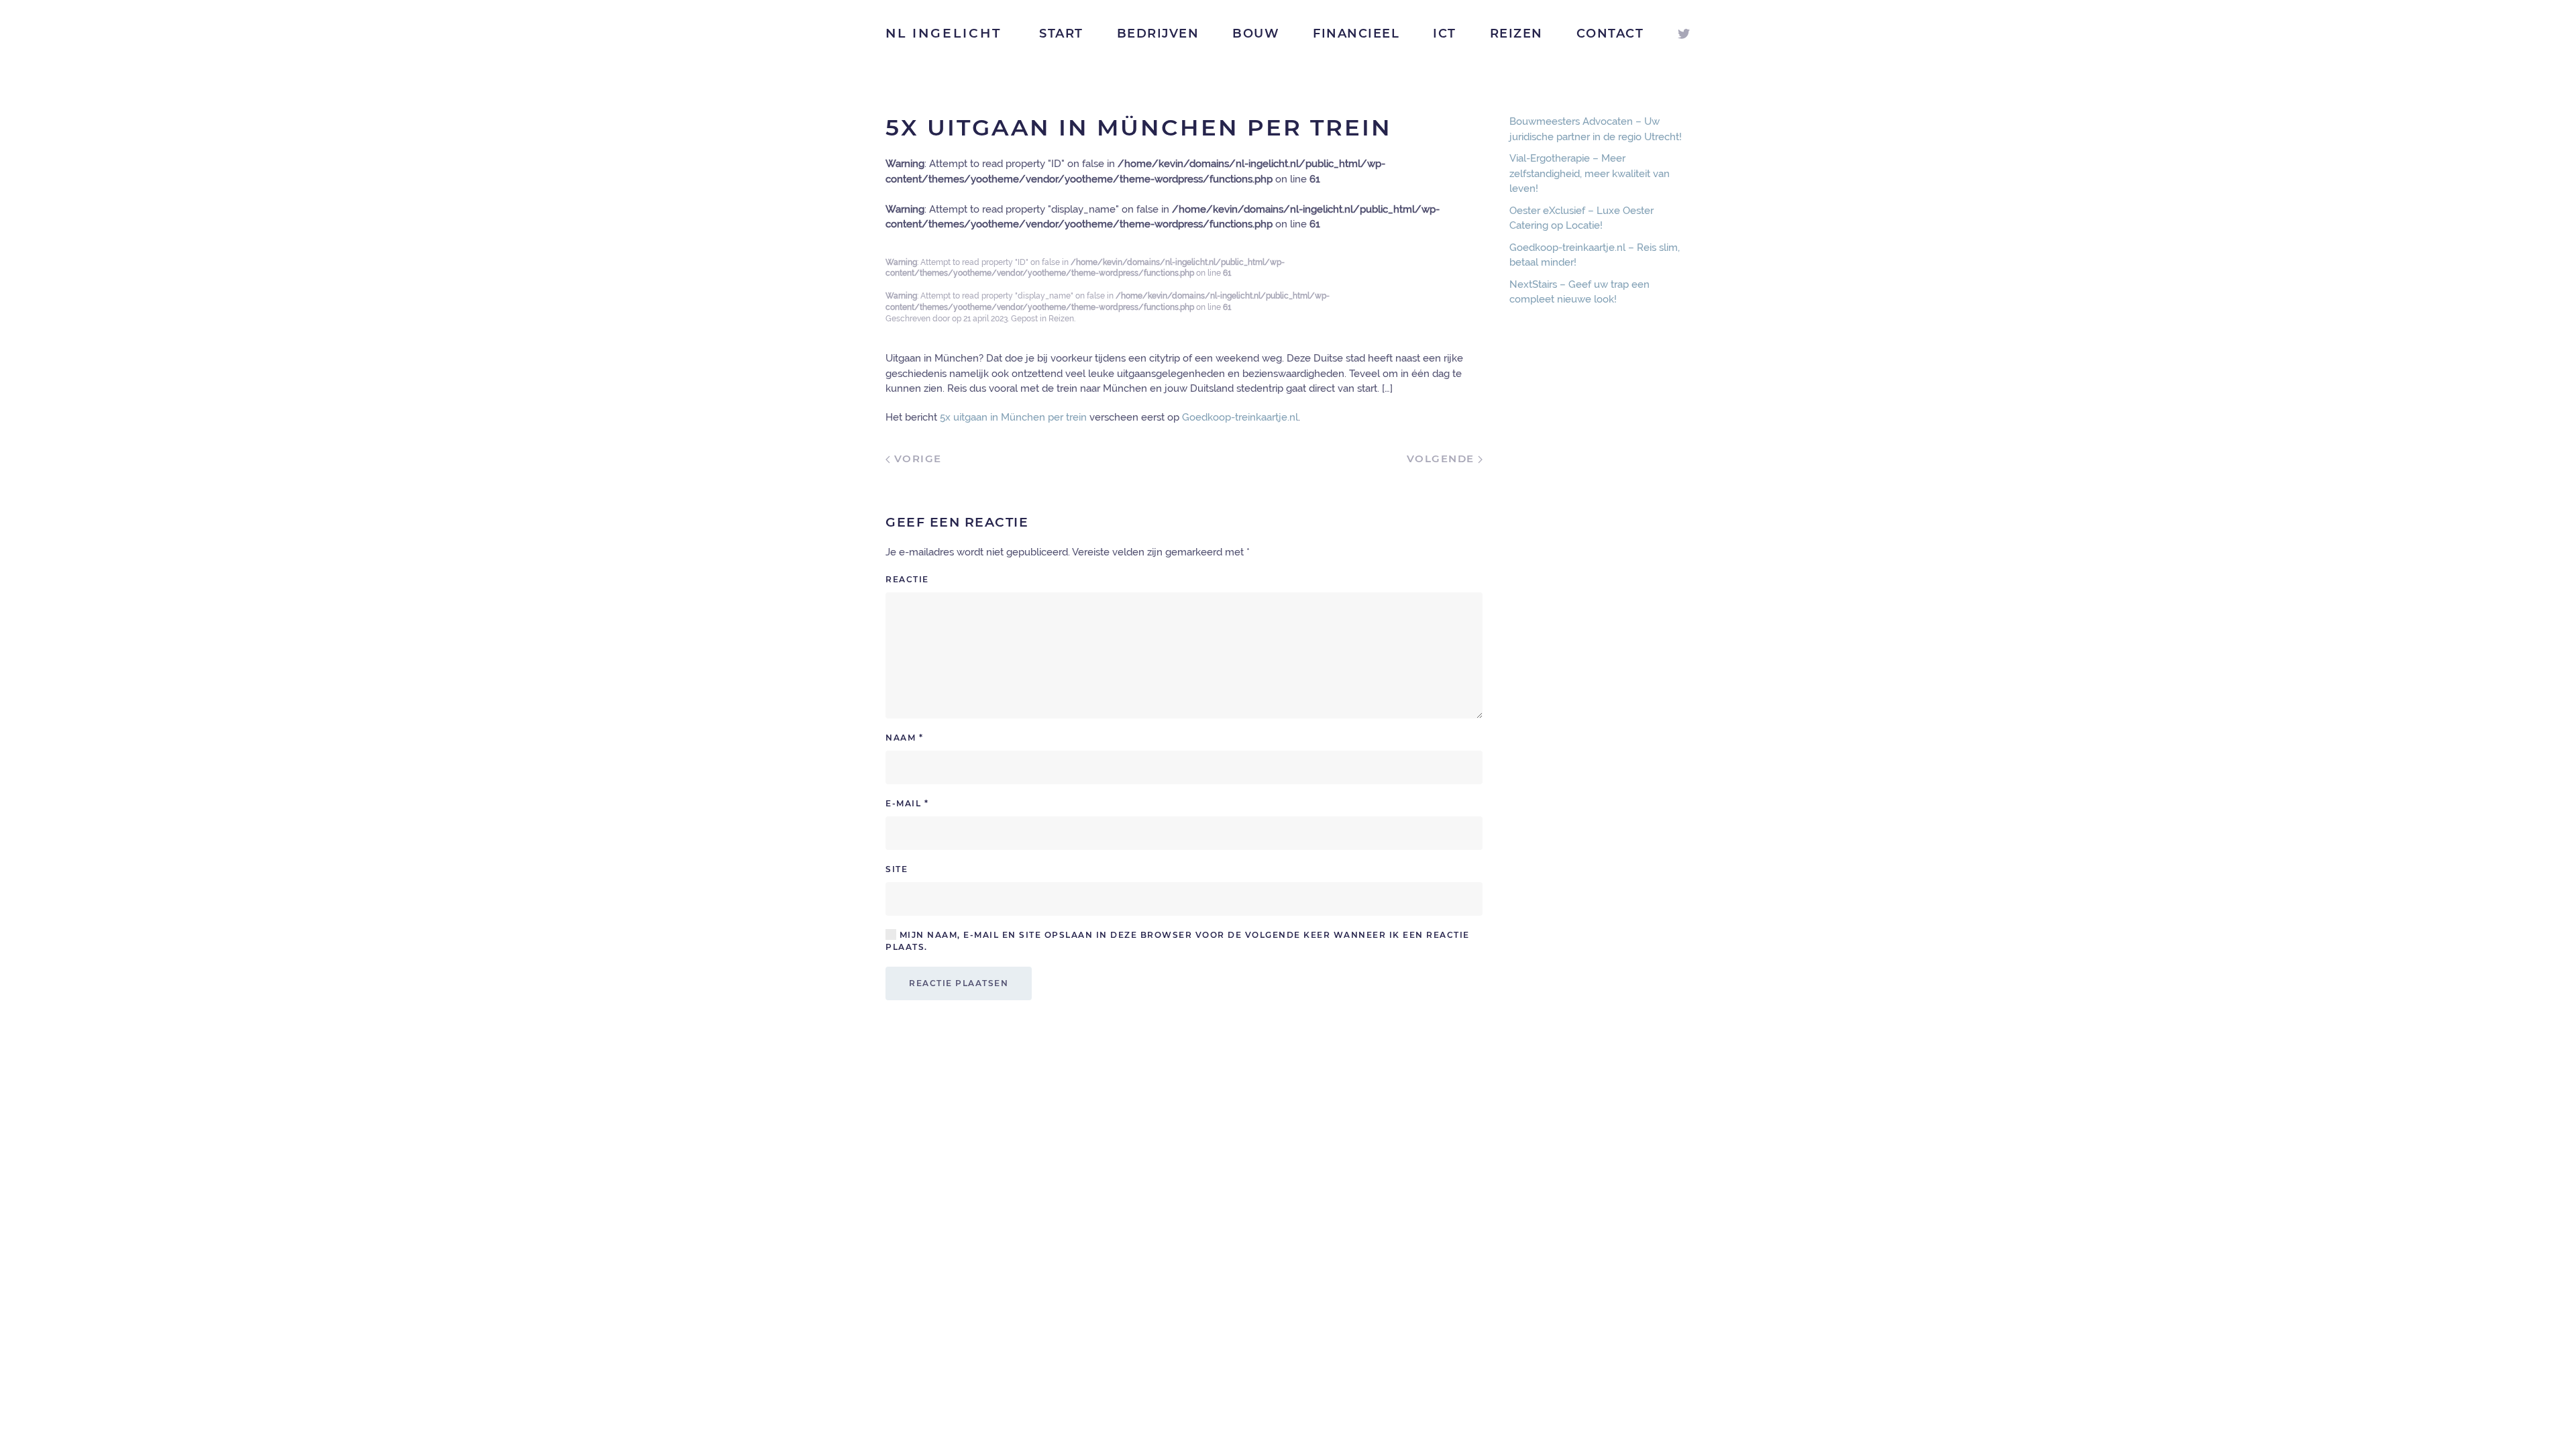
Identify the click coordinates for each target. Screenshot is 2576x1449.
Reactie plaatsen (959, 983)
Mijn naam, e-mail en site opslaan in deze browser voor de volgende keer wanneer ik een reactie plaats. (1178, 941)
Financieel (1356, 34)
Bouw (1256, 34)
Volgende (1443, 459)
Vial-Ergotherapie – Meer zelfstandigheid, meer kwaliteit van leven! (1590, 173)
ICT (1445, 34)
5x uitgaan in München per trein (1013, 417)
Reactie (907, 579)
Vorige (916, 459)
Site (897, 869)
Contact (1610, 34)
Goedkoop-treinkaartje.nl (1240, 417)
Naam (904, 738)
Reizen (1516, 34)
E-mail (907, 803)
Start (1061, 34)
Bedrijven (1158, 34)
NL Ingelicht (944, 33)
